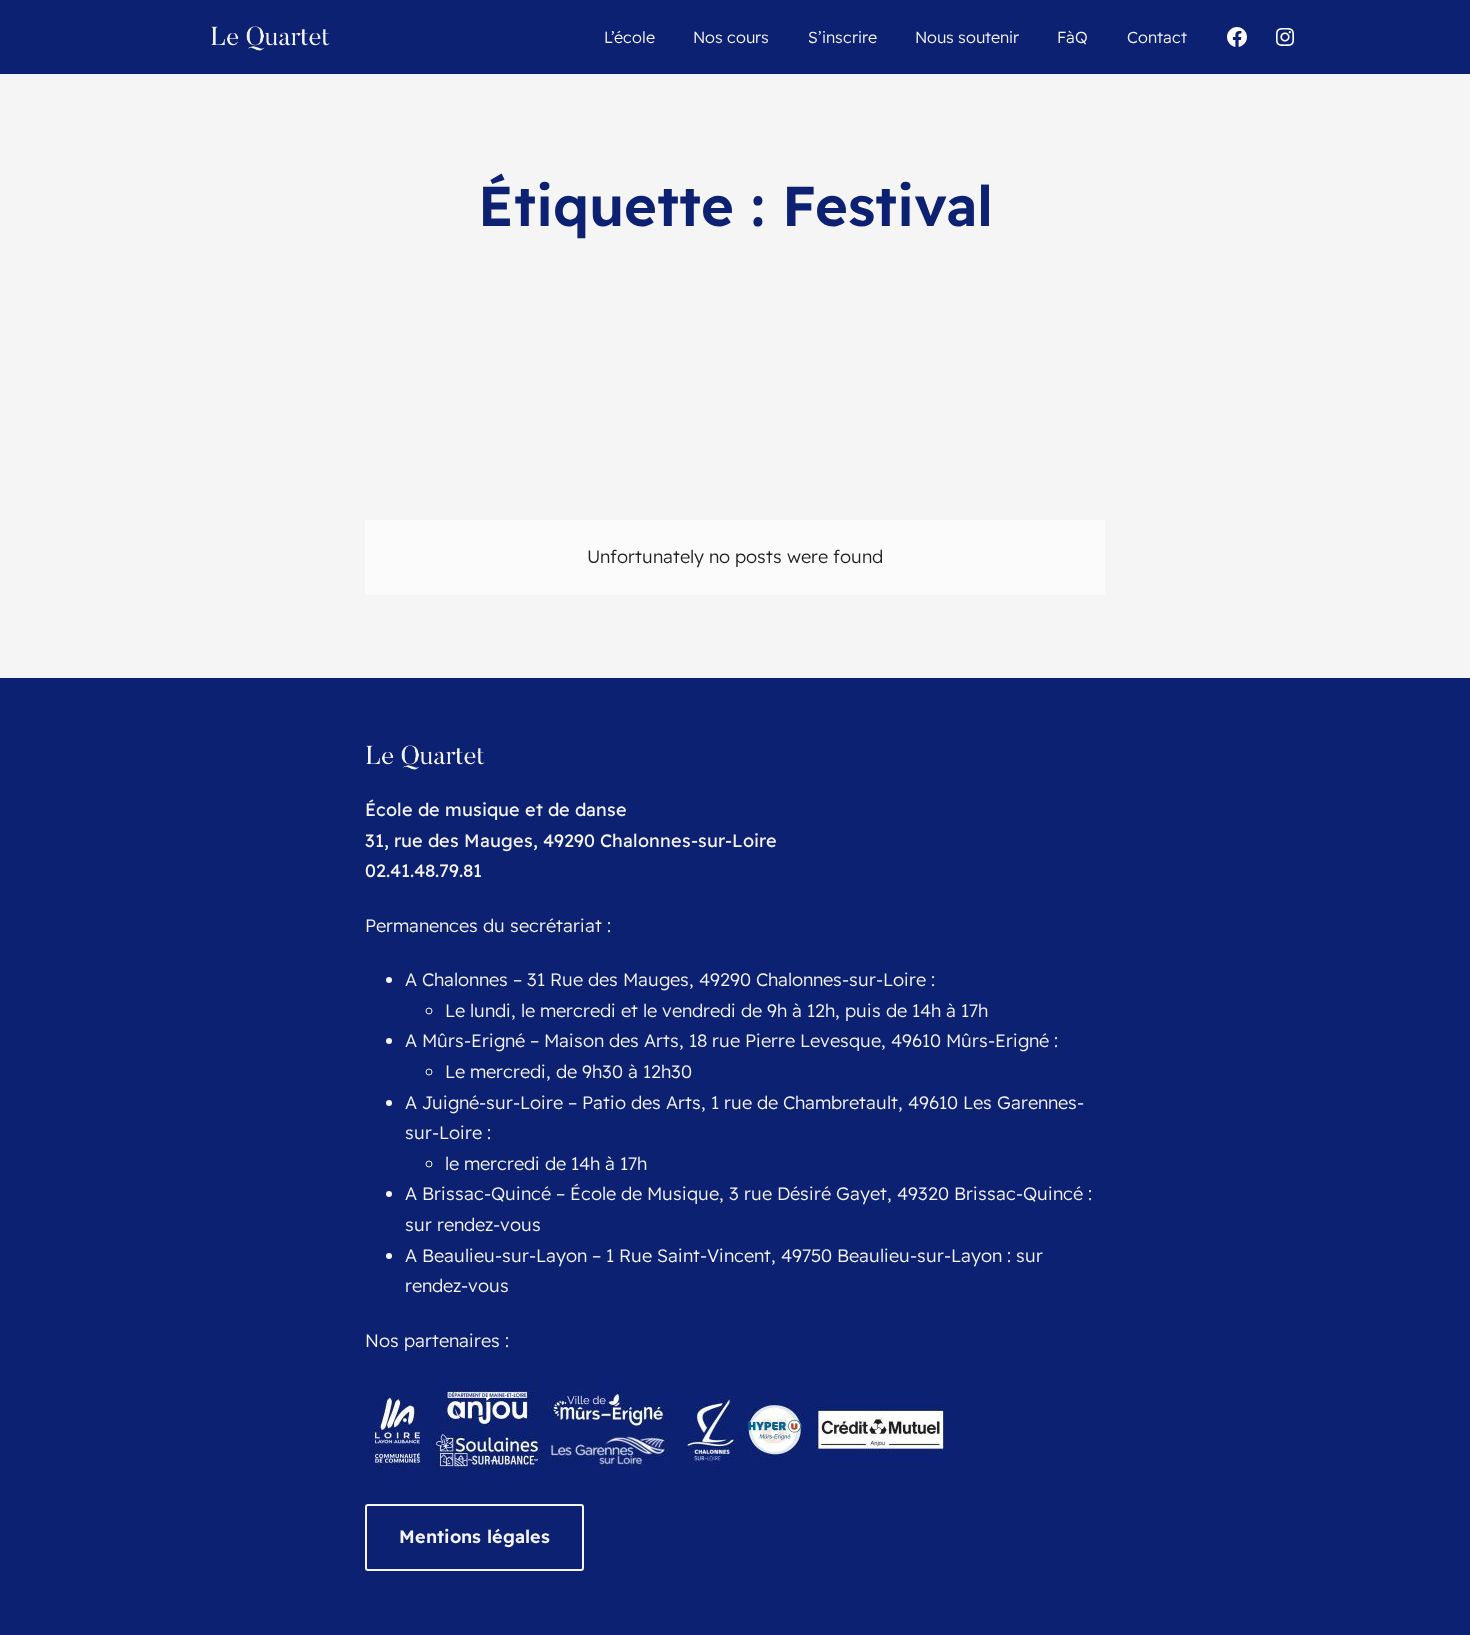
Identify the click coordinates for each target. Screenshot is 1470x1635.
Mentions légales (474, 1536)
